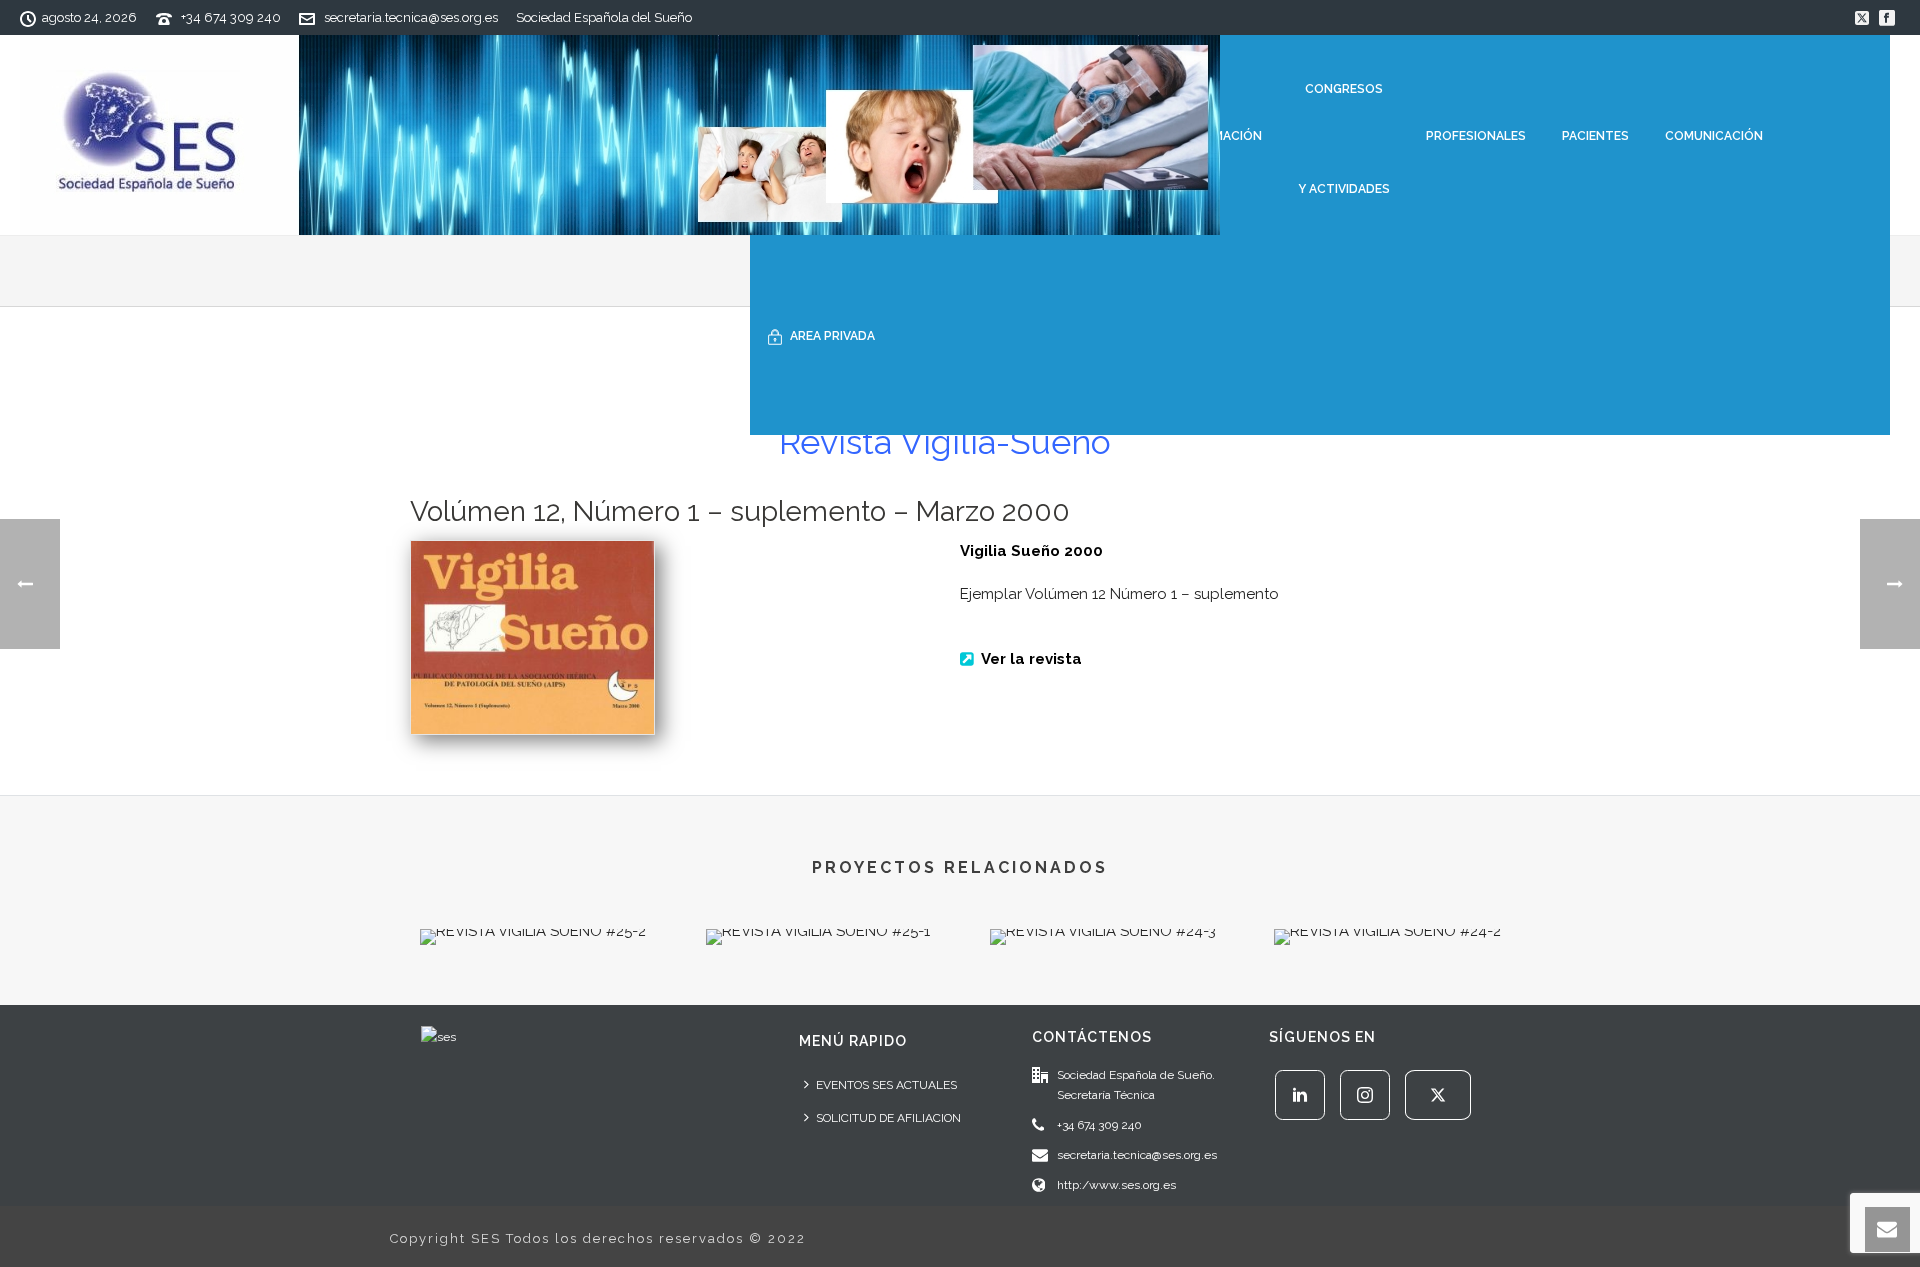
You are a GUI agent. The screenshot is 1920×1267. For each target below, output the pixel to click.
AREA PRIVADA (832, 336)
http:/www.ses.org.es (1116, 1185)
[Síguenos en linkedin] (1300, 1095)
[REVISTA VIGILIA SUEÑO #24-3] (1102, 1000)
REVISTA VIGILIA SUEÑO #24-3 (1102, 892)
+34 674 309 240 (231, 17)
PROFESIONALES (1476, 136)
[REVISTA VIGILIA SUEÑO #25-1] (817, 1000)
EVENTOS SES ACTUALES (886, 1085)
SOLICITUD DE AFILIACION (888, 1118)
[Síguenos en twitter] (1438, 1095)
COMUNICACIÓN (1714, 136)
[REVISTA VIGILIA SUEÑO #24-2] (1387, 1000)
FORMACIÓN (1225, 136)
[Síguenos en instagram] (1365, 1095)
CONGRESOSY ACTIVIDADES (1344, 139)
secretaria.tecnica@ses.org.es (411, 17)
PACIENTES (1595, 136)
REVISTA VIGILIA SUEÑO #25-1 (818, 892)
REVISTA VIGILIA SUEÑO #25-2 (532, 892)
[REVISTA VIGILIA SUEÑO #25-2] (532, 1000)
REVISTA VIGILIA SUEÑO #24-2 (1387, 892)
